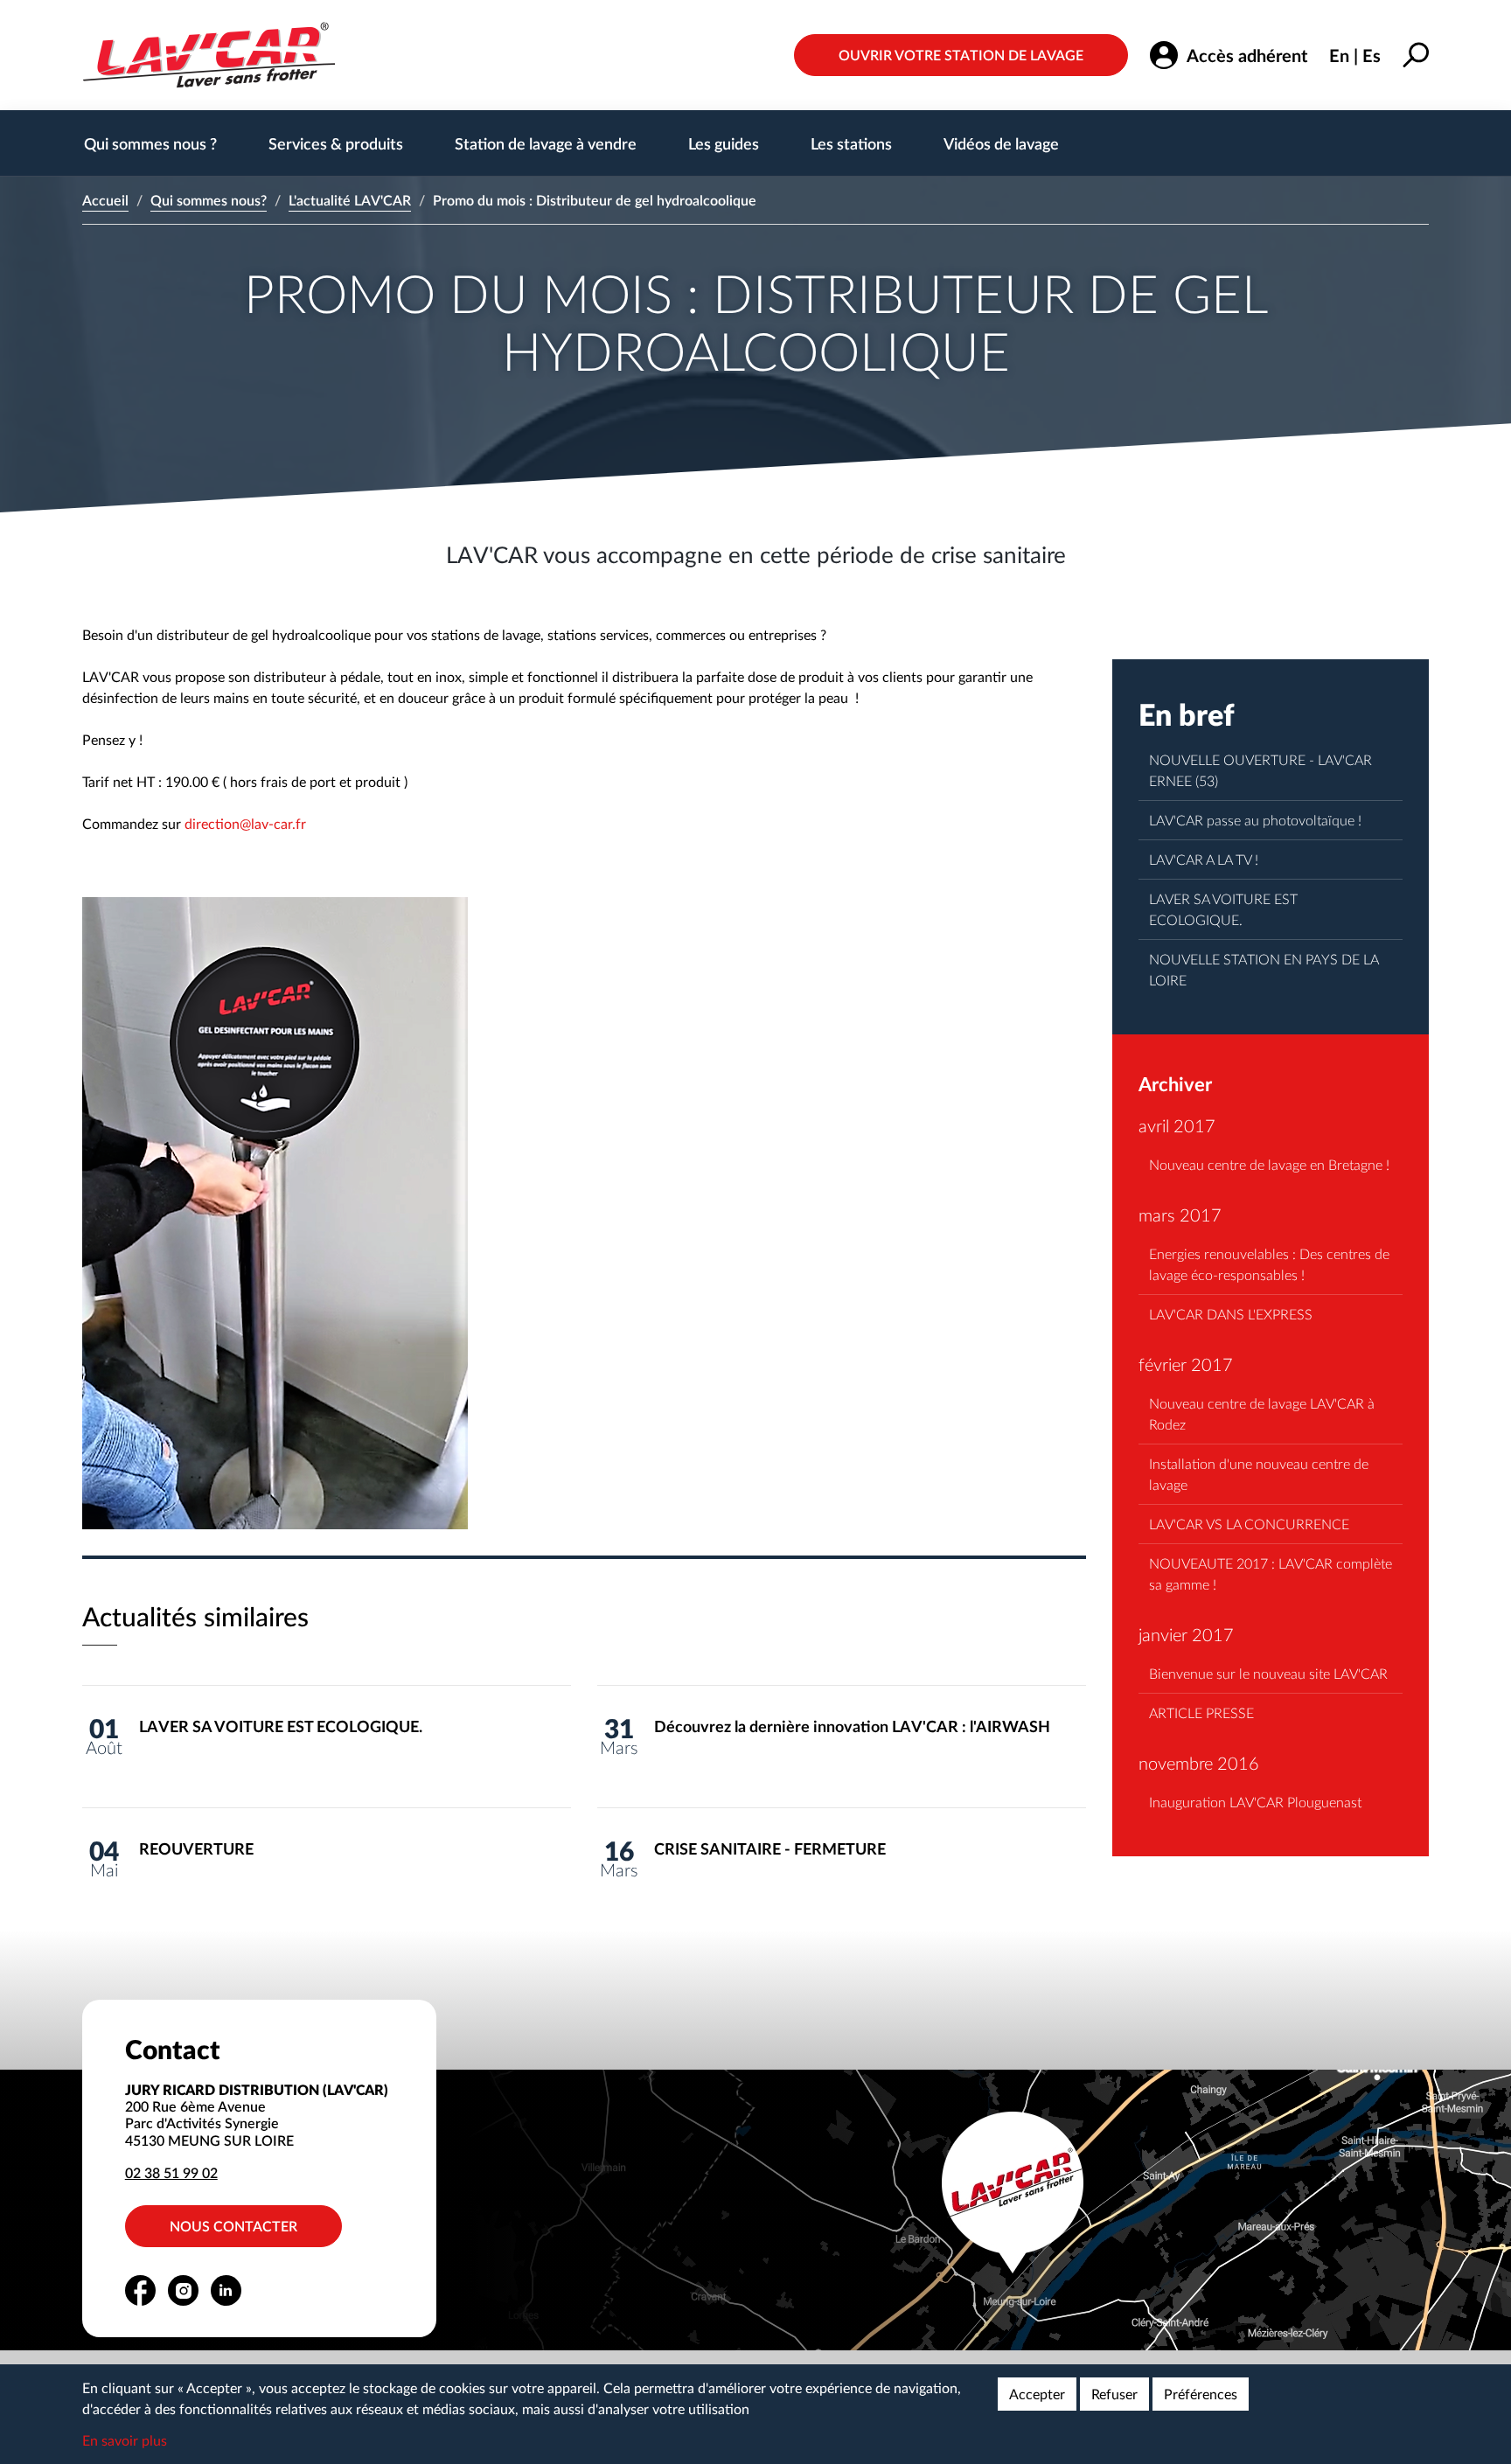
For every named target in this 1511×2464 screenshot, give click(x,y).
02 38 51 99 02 (171, 2172)
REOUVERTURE (196, 1848)
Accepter (1037, 2394)
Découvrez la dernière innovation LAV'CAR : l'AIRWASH (852, 1726)
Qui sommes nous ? (150, 143)
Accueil (105, 200)
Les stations (851, 143)
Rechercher (1416, 55)
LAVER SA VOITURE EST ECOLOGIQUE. (281, 1726)
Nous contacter (233, 2226)
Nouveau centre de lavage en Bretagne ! (1269, 1164)
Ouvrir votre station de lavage (961, 55)
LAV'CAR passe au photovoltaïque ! (1255, 820)
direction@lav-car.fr (245, 823)
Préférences (1201, 2394)
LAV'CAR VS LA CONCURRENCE (1249, 1524)
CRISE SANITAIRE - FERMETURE (770, 1848)
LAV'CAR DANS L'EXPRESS (1231, 1314)
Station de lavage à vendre (546, 143)
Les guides (724, 143)
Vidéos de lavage (1001, 143)
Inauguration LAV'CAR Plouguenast (1255, 1802)
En (1339, 55)
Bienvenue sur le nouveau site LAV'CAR (1268, 1673)
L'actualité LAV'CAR (350, 200)
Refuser (1114, 2394)
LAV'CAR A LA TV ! (1204, 859)
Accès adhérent (1247, 55)
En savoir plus (125, 2440)
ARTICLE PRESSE (1201, 1712)
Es (1372, 55)
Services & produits (336, 143)
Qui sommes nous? (209, 200)
